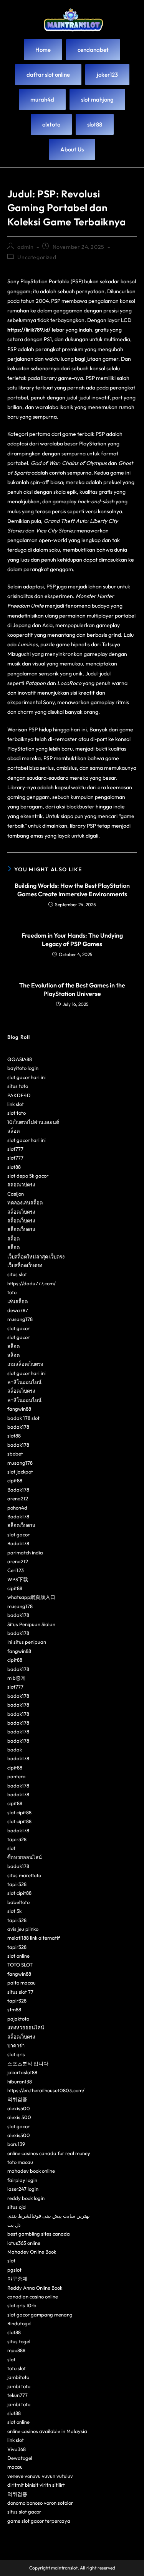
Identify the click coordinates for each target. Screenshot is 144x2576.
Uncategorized (37, 257)
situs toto (18, 1086)
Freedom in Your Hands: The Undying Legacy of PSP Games (72, 940)
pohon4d (17, 1508)
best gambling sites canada (39, 2234)
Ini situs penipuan (27, 1642)
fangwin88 (19, 1409)
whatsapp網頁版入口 (31, 1597)
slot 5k (14, 1911)
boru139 (16, 2144)
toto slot (17, 2368)
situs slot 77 (20, 1992)
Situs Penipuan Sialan (31, 1624)
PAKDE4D (19, 1095)
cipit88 (15, 1480)
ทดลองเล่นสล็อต (25, 1203)
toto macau (20, 2162)
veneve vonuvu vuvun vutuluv (40, 2476)
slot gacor (18, 1328)
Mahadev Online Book (32, 2252)
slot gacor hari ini (26, 1077)
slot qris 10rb (22, 2305)
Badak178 (18, 1490)
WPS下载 (18, 1579)
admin (25, 247)
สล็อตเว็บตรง (21, 1212)
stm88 (14, 2009)
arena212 (18, 1498)
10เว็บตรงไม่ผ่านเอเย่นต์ (33, 1122)
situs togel (19, 2341)
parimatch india (25, 1552)
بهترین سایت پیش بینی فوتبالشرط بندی (49, 2216)
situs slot (17, 1274)
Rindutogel (19, 2323)
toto (12, 1292)
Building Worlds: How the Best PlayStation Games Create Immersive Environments (72, 890)
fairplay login (22, 2180)
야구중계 (17, 2279)
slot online (18, 1956)
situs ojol (17, 2207)
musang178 (20, 1319)
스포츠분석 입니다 (28, 2063)
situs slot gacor (24, 2512)
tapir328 (17, 1839)
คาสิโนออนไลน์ (24, 1382)
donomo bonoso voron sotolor (40, 2503)
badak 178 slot (23, 1418)
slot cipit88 (19, 1812)
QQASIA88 (20, 1059)
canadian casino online (33, 2297)
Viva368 (17, 2449)
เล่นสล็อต (17, 1301)
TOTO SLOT (20, 1965)
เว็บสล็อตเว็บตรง (25, 1265)
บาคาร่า (16, 2045)
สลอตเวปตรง (21, 1184)
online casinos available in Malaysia (47, 2431)
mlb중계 (17, 1678)
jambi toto (19, 2386)
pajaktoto (18, 2019)
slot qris (16, 2054)
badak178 (18, 1427)
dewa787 (18, 1310)
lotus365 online (24, 2243)
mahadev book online (31, 2171)
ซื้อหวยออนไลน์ (25, 1857)
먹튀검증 (17, 2099)
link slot (16, 1104)
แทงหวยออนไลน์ (26, 2027)
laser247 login (23, 2189)
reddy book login (26, 2198)
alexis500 (19, 2108)
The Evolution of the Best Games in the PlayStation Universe (72, 989)
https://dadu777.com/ (31, 1283)
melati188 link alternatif (34, 1938)
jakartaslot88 (22, 2072)
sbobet (15, 1454)
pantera (17, 1776)
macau (15, 2467)
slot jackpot (20, 1472)
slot (11, 1848)
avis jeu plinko (23, 1929)
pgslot (14, 2270)
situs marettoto (24, 1875)
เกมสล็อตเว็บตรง (25, 1364)
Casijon (16, 1194)
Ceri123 (16, 1570)
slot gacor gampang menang (40, 2315)
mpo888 (16, 2350)
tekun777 (17, 2395)
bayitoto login (23, 1068)
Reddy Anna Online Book (35, 2288)
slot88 (14, 1167)
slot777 (15, 1149)
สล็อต (13, 1131)
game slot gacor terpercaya (39, 2521)
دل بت (14, 2225)
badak (15, 1750)
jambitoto (18, 2377)
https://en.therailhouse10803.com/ (46, 2090)
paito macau (22, 1983)
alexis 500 (19, 2117)
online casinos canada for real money (49, 2153)
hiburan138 (20, 2081)
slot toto (17, 1113)
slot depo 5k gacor (28, 1176)
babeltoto (18, 1902)
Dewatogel (20, 2458)
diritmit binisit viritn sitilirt (36, 2485)
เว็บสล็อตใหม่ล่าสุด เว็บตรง (36, 1257)
